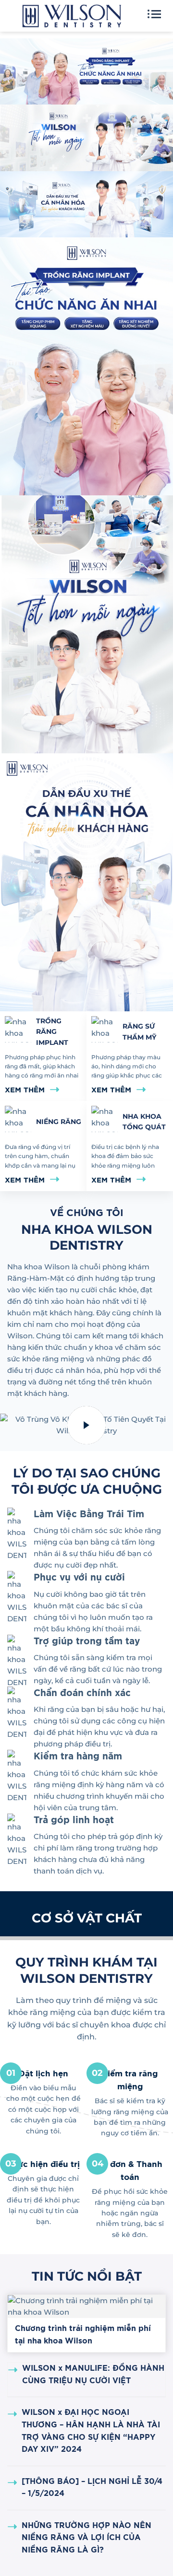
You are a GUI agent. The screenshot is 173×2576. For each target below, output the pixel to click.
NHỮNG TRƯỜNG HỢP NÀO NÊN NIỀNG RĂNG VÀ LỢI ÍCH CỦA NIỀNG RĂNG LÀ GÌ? (86, 2538)
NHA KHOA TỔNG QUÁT (144, 1122)
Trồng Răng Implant (52, 1032)
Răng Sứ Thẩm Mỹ (139, 1031)
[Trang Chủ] (72, 19)
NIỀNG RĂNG (59, 1122)
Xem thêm (25, 1090)
